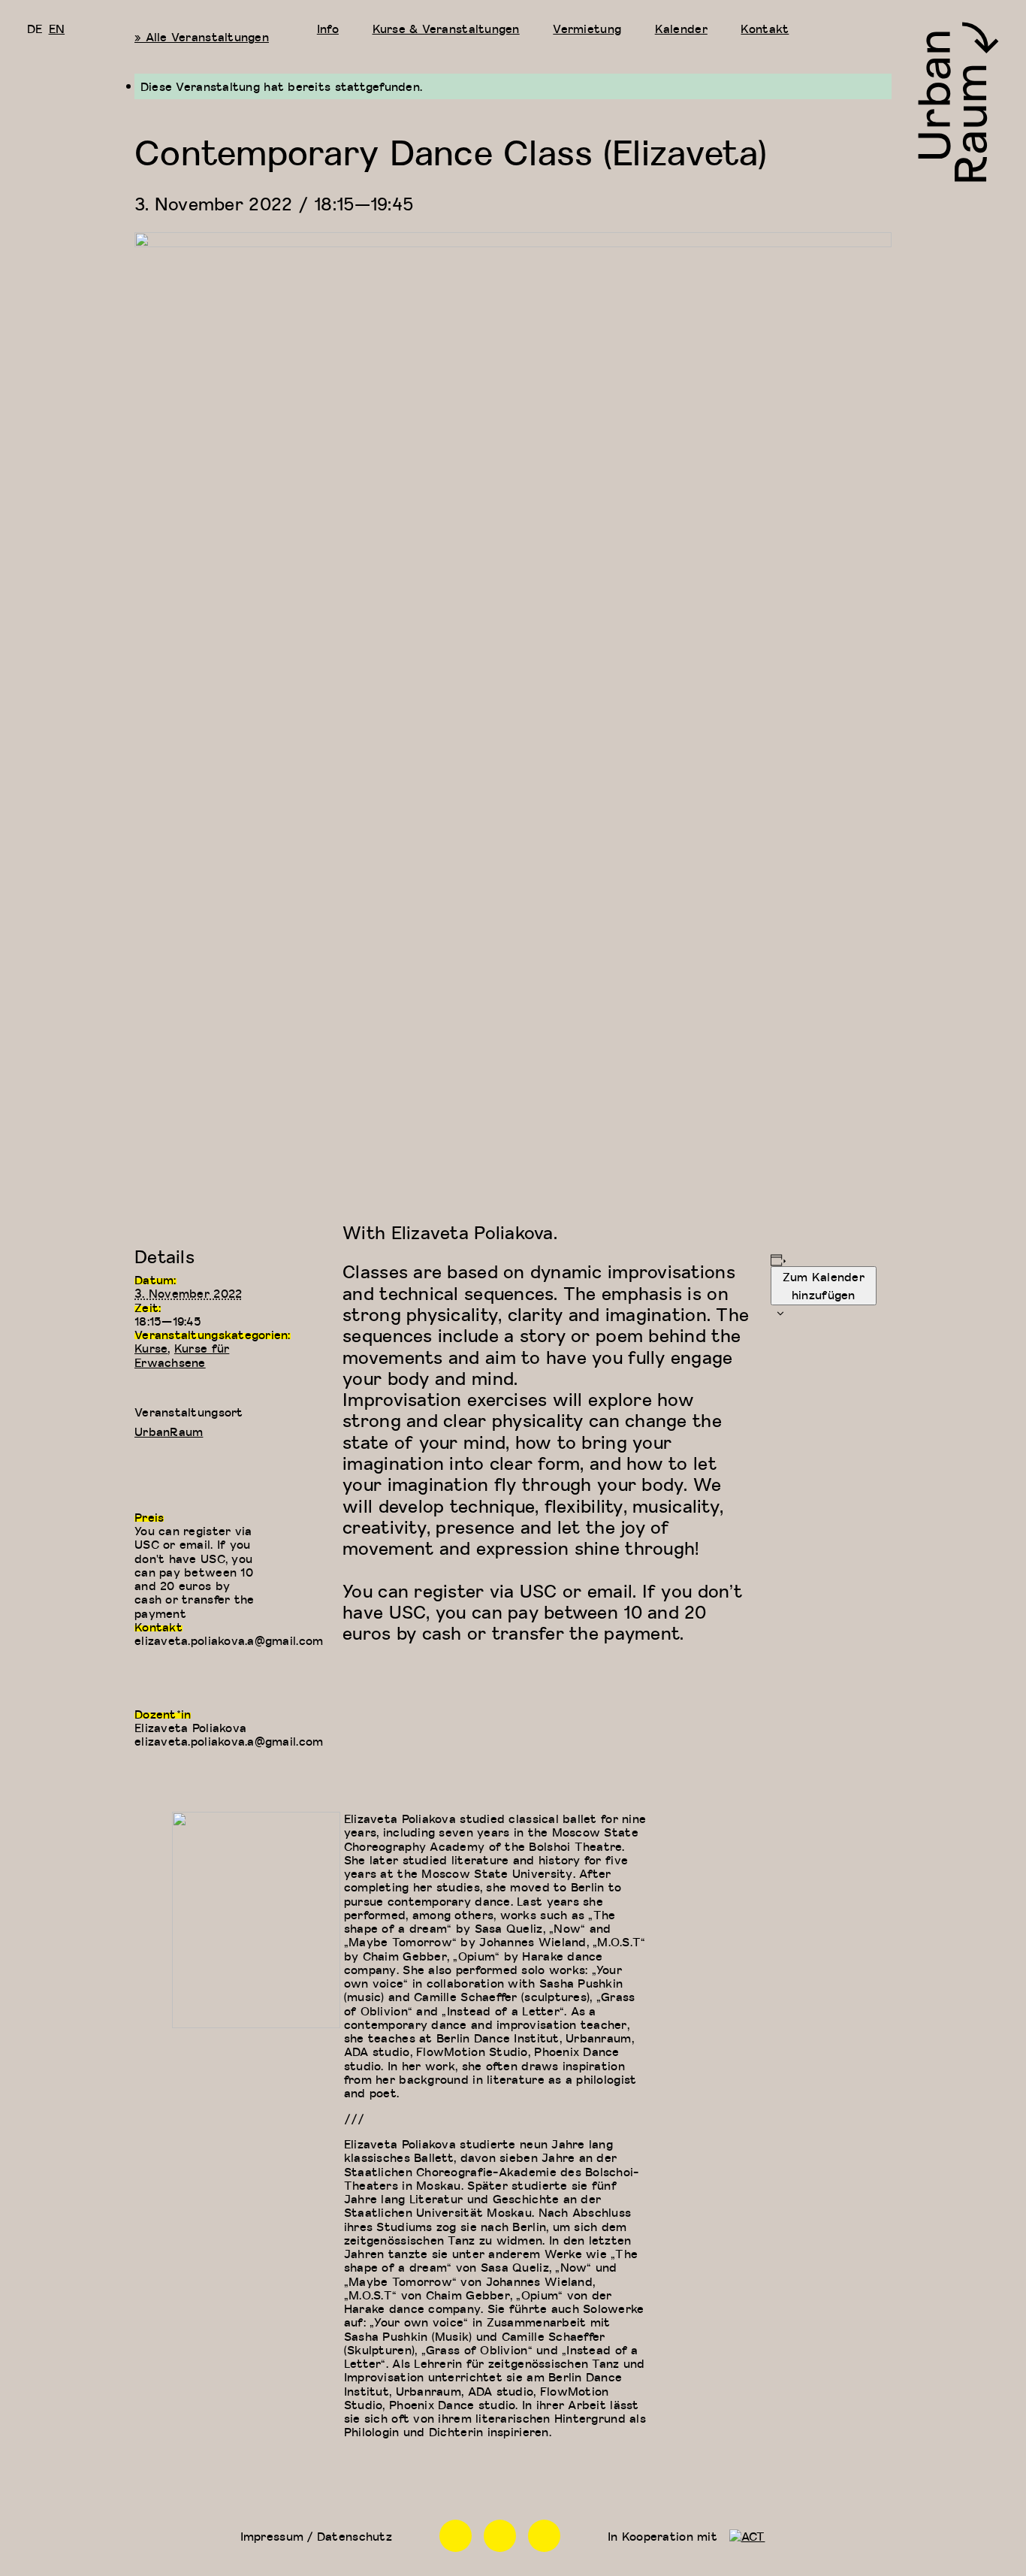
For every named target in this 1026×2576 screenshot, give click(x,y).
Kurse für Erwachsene (182, 1355)
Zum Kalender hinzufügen (824, 1286)
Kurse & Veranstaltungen (446, 29)
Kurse (151, 1348)
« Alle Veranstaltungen (202, 37)
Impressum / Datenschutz (316, 2536)
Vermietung (587, 29)
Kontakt (765, 29)
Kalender (681, 29)
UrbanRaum (169, 1432)
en (57, 29)
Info (328, 29)
